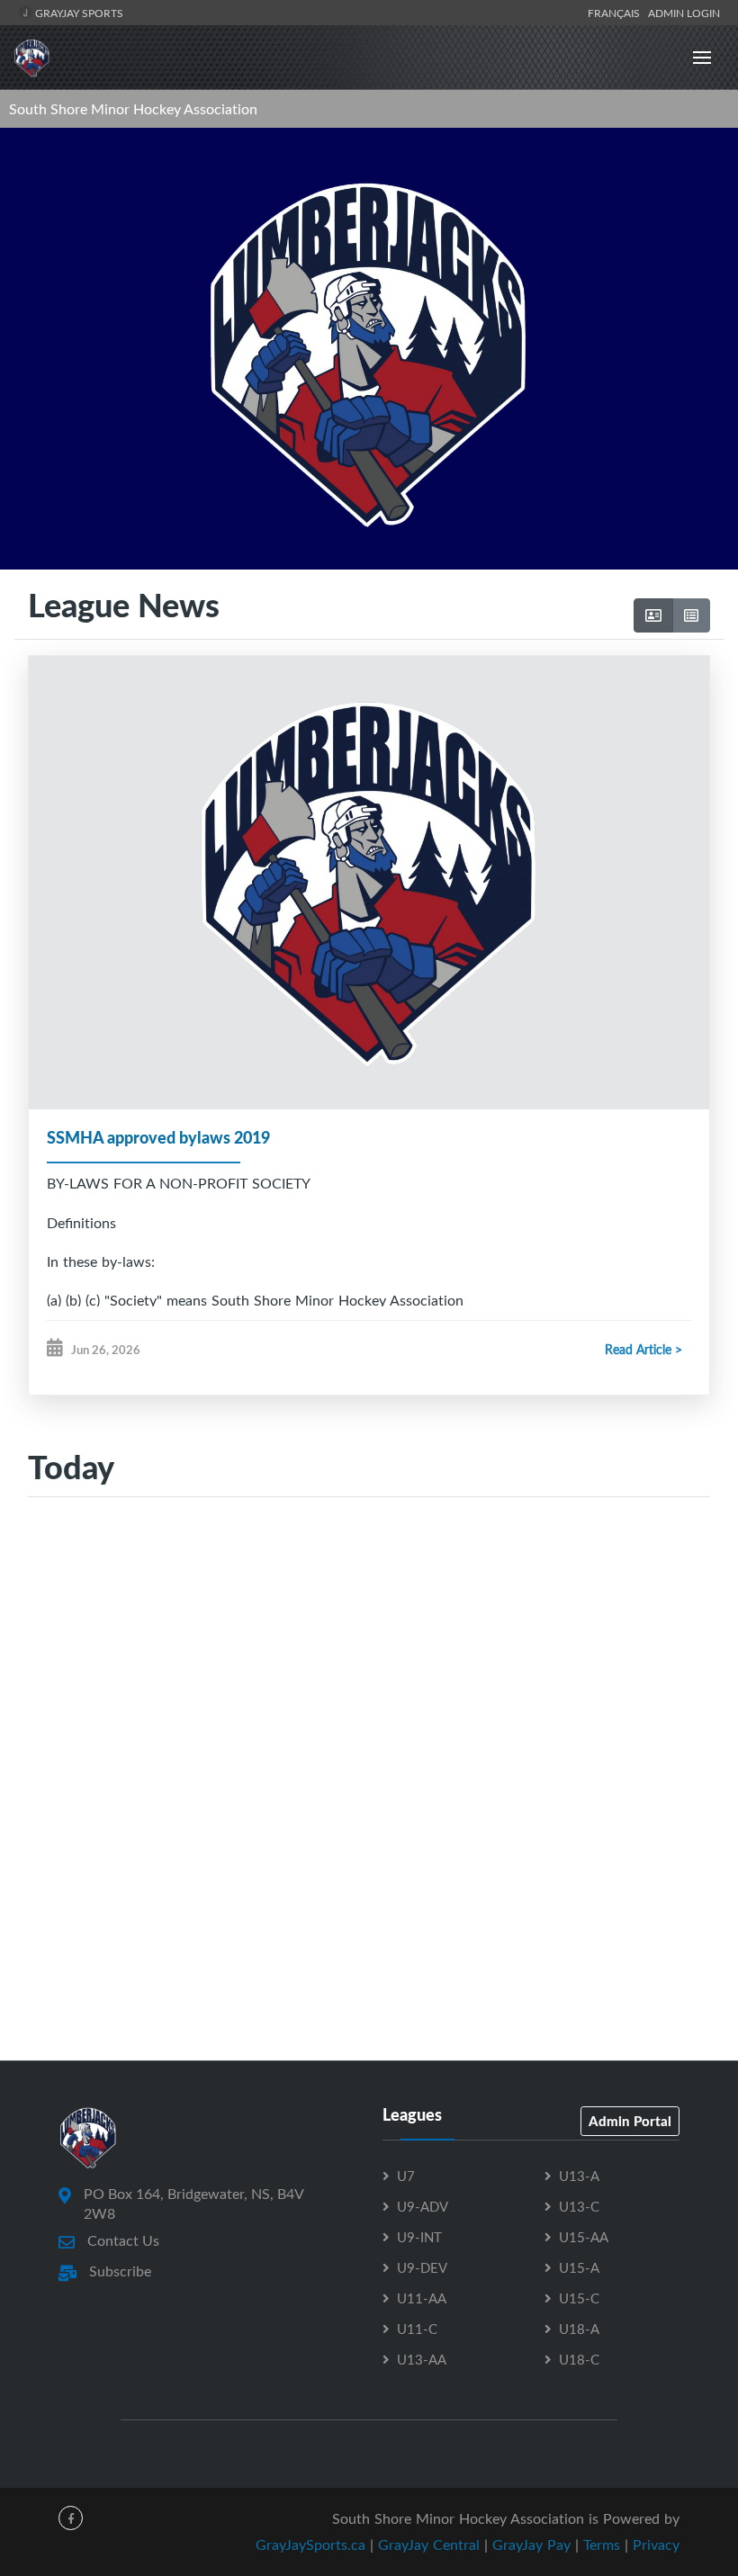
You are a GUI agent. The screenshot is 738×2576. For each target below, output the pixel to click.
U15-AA (584, 2237)
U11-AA (422, 2298)
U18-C (579, 2359)
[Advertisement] (369, 1686)
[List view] (691, 615)
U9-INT (419, 2237)
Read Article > (643, 1349)
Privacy (656, 2545)
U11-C (417, 2329)
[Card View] (653, 615)
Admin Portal (630, 2121)
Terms (602, 2545)
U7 (406, 2176)
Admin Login (684, 13)
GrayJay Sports (78, 13)
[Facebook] (71, 2518)
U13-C (579, 2206)
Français (616, 13)
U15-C (579, 2298)
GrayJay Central (429, 2545)
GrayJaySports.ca (310, 2545)
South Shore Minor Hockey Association (133, 109)
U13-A (579, 2176)
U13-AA (422, 2359)
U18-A (579, 2329)
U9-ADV (423, 2206)
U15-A (579, 2267)
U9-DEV (422, 2267)
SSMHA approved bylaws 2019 (158, 1137)
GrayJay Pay (531, 2545)
